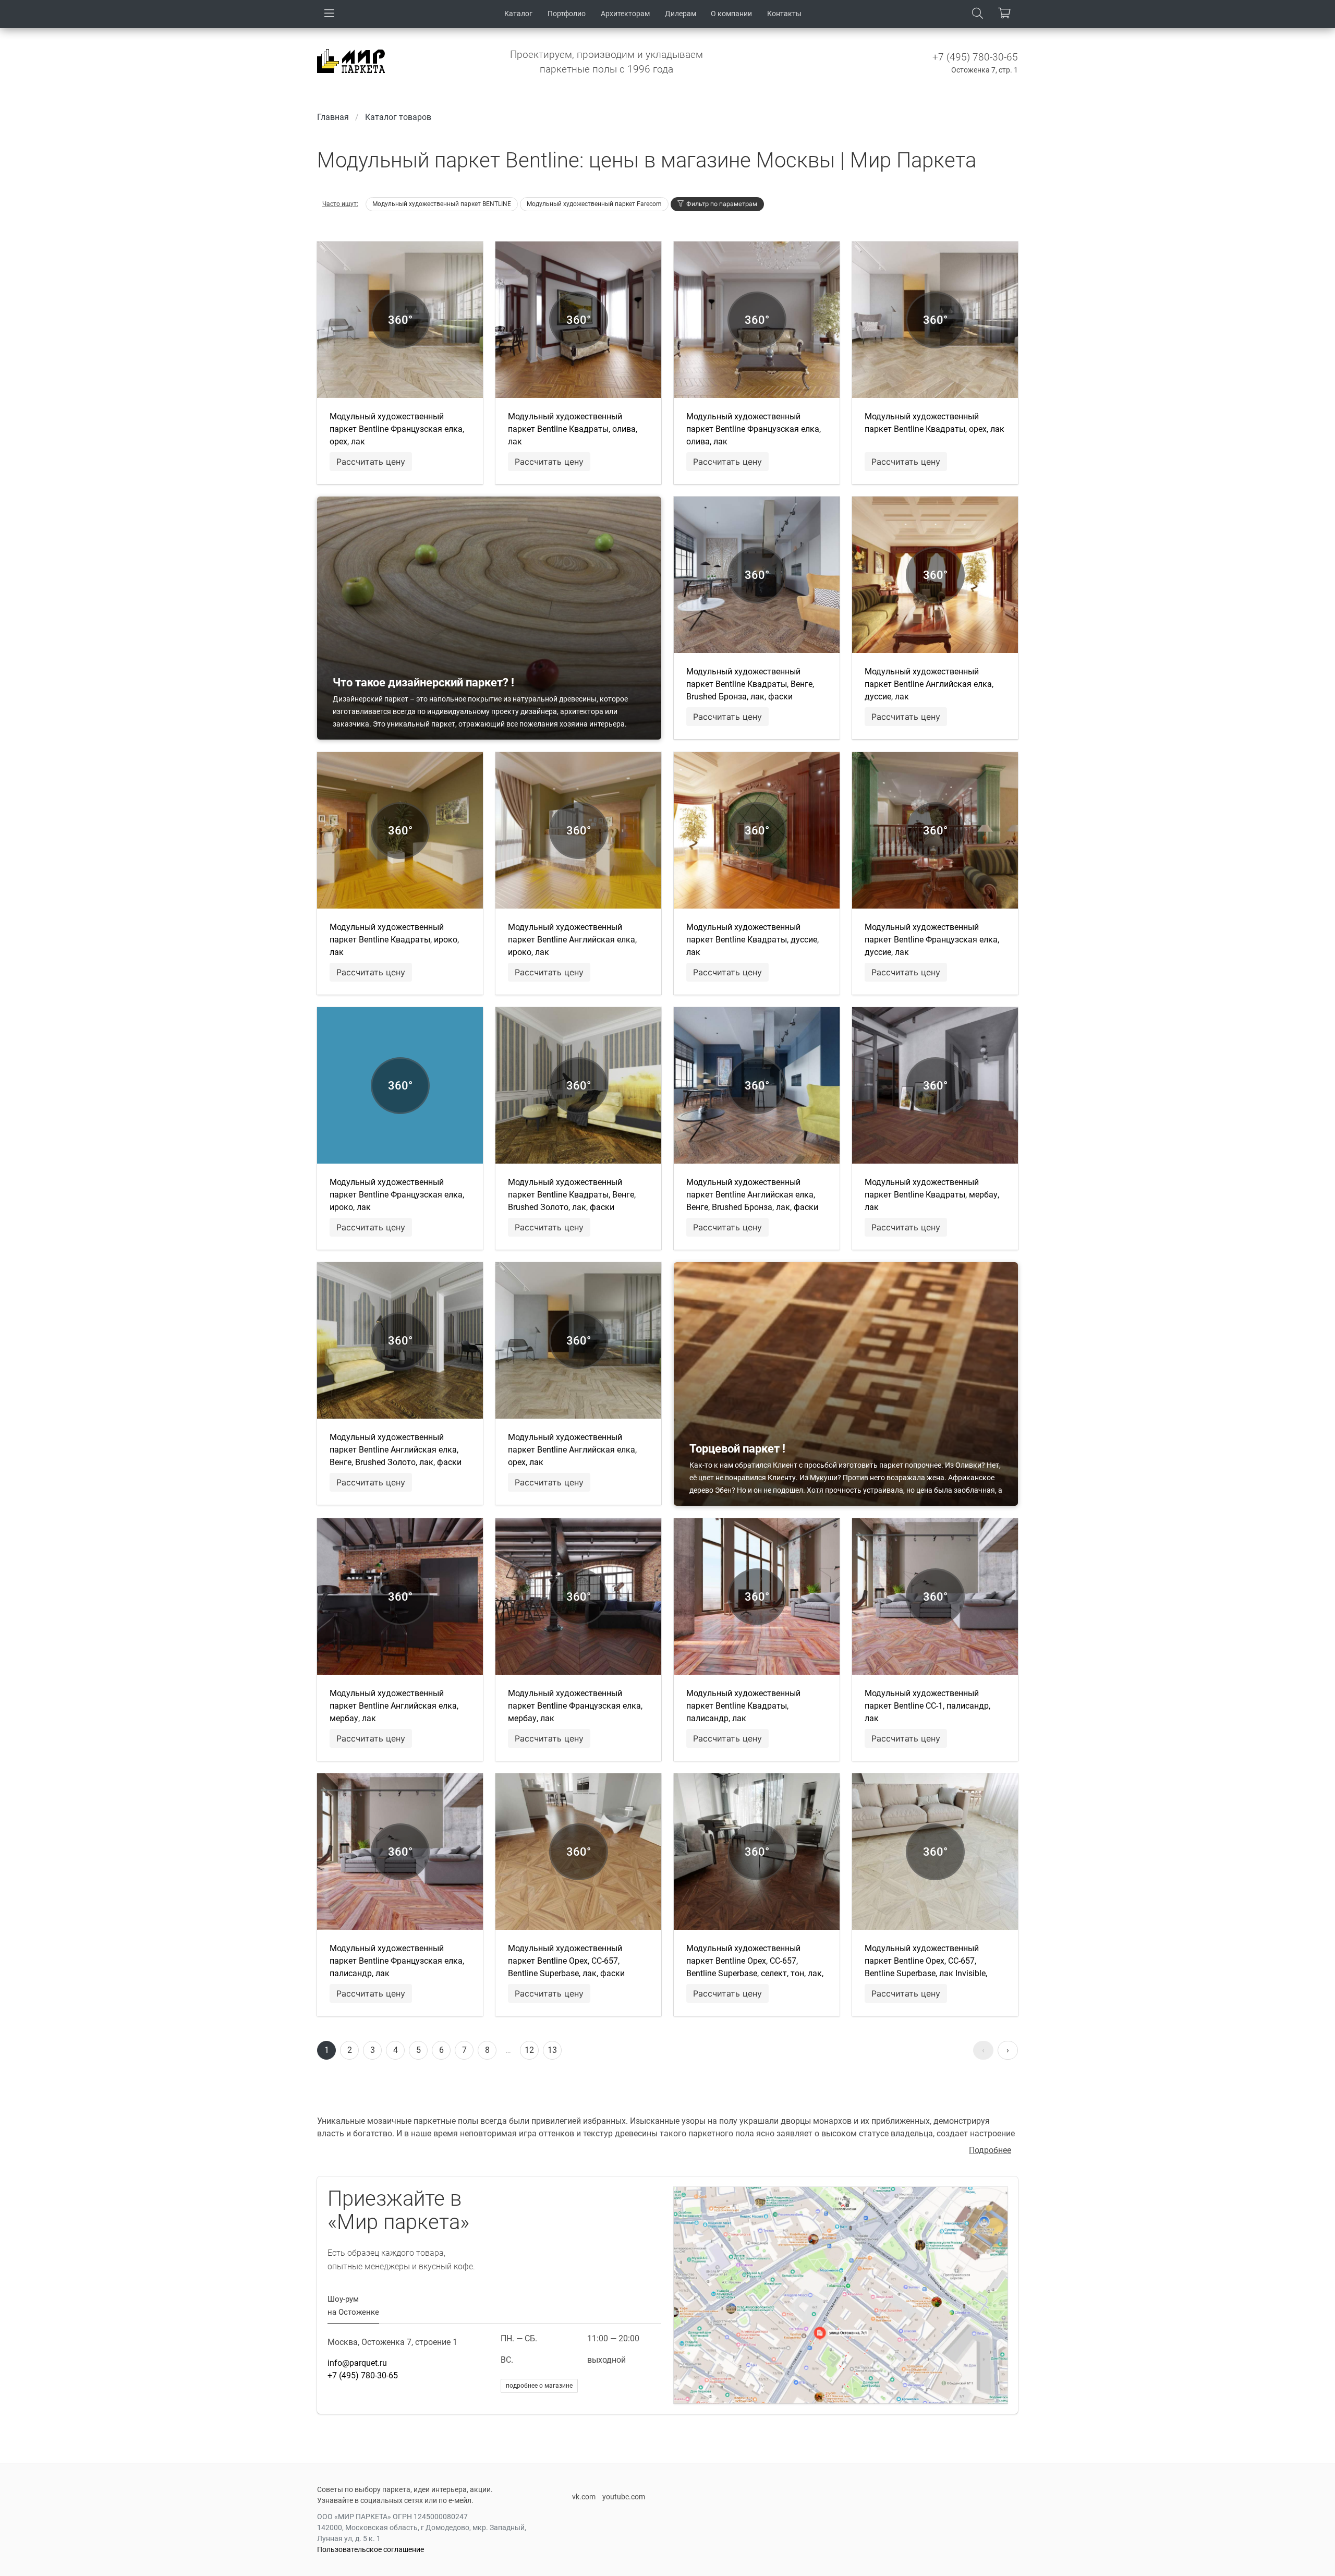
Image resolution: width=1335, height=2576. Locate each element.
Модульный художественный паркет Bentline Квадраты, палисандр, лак (743, 1706)
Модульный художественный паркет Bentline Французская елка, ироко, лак (397, 1195)
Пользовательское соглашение (371, 2549)
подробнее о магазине (539, 2386)
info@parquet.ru (357, 2363)
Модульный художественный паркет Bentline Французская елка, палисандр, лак (397, 1961)
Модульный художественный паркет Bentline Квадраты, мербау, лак (932, 1195)
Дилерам (681, 14)
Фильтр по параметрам (722, 204)
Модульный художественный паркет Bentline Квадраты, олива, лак (573, 429)
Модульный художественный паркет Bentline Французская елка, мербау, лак (575, 1706)
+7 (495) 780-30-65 (975, 57)
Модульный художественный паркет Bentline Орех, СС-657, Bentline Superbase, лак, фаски (566, 1961)
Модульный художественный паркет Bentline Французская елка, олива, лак (754, 429)
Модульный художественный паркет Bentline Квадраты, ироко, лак (394, 940)
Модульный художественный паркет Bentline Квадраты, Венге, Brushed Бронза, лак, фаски (750, 684)
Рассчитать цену (371, 462)
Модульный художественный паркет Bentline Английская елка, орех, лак (572, 1450)
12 (529, 2050)
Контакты (784, 14)
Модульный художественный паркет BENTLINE (442, 204)
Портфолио (567, 14)
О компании (731, 14)
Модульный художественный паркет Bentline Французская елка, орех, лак (397, 429)
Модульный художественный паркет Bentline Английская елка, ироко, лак (572, 940)
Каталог (518, 14)
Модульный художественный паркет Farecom (594, 204)
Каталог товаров (398, 117)
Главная (333, 117)
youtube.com (624, 2497)
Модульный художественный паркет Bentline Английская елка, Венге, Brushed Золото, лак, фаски (396, 1450)
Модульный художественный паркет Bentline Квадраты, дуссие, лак (753, 940)
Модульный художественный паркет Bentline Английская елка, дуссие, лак (929, 684)
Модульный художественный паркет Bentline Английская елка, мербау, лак (394, 1706)
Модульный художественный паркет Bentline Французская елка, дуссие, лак (932, 940)
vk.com (584, 2497)
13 (552, 2050)
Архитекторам (625, 14)
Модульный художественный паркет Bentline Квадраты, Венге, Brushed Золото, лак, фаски (572, 1195)
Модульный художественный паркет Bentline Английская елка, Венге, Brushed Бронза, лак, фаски (752, 1195)
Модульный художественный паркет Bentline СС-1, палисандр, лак (927, 1706)
